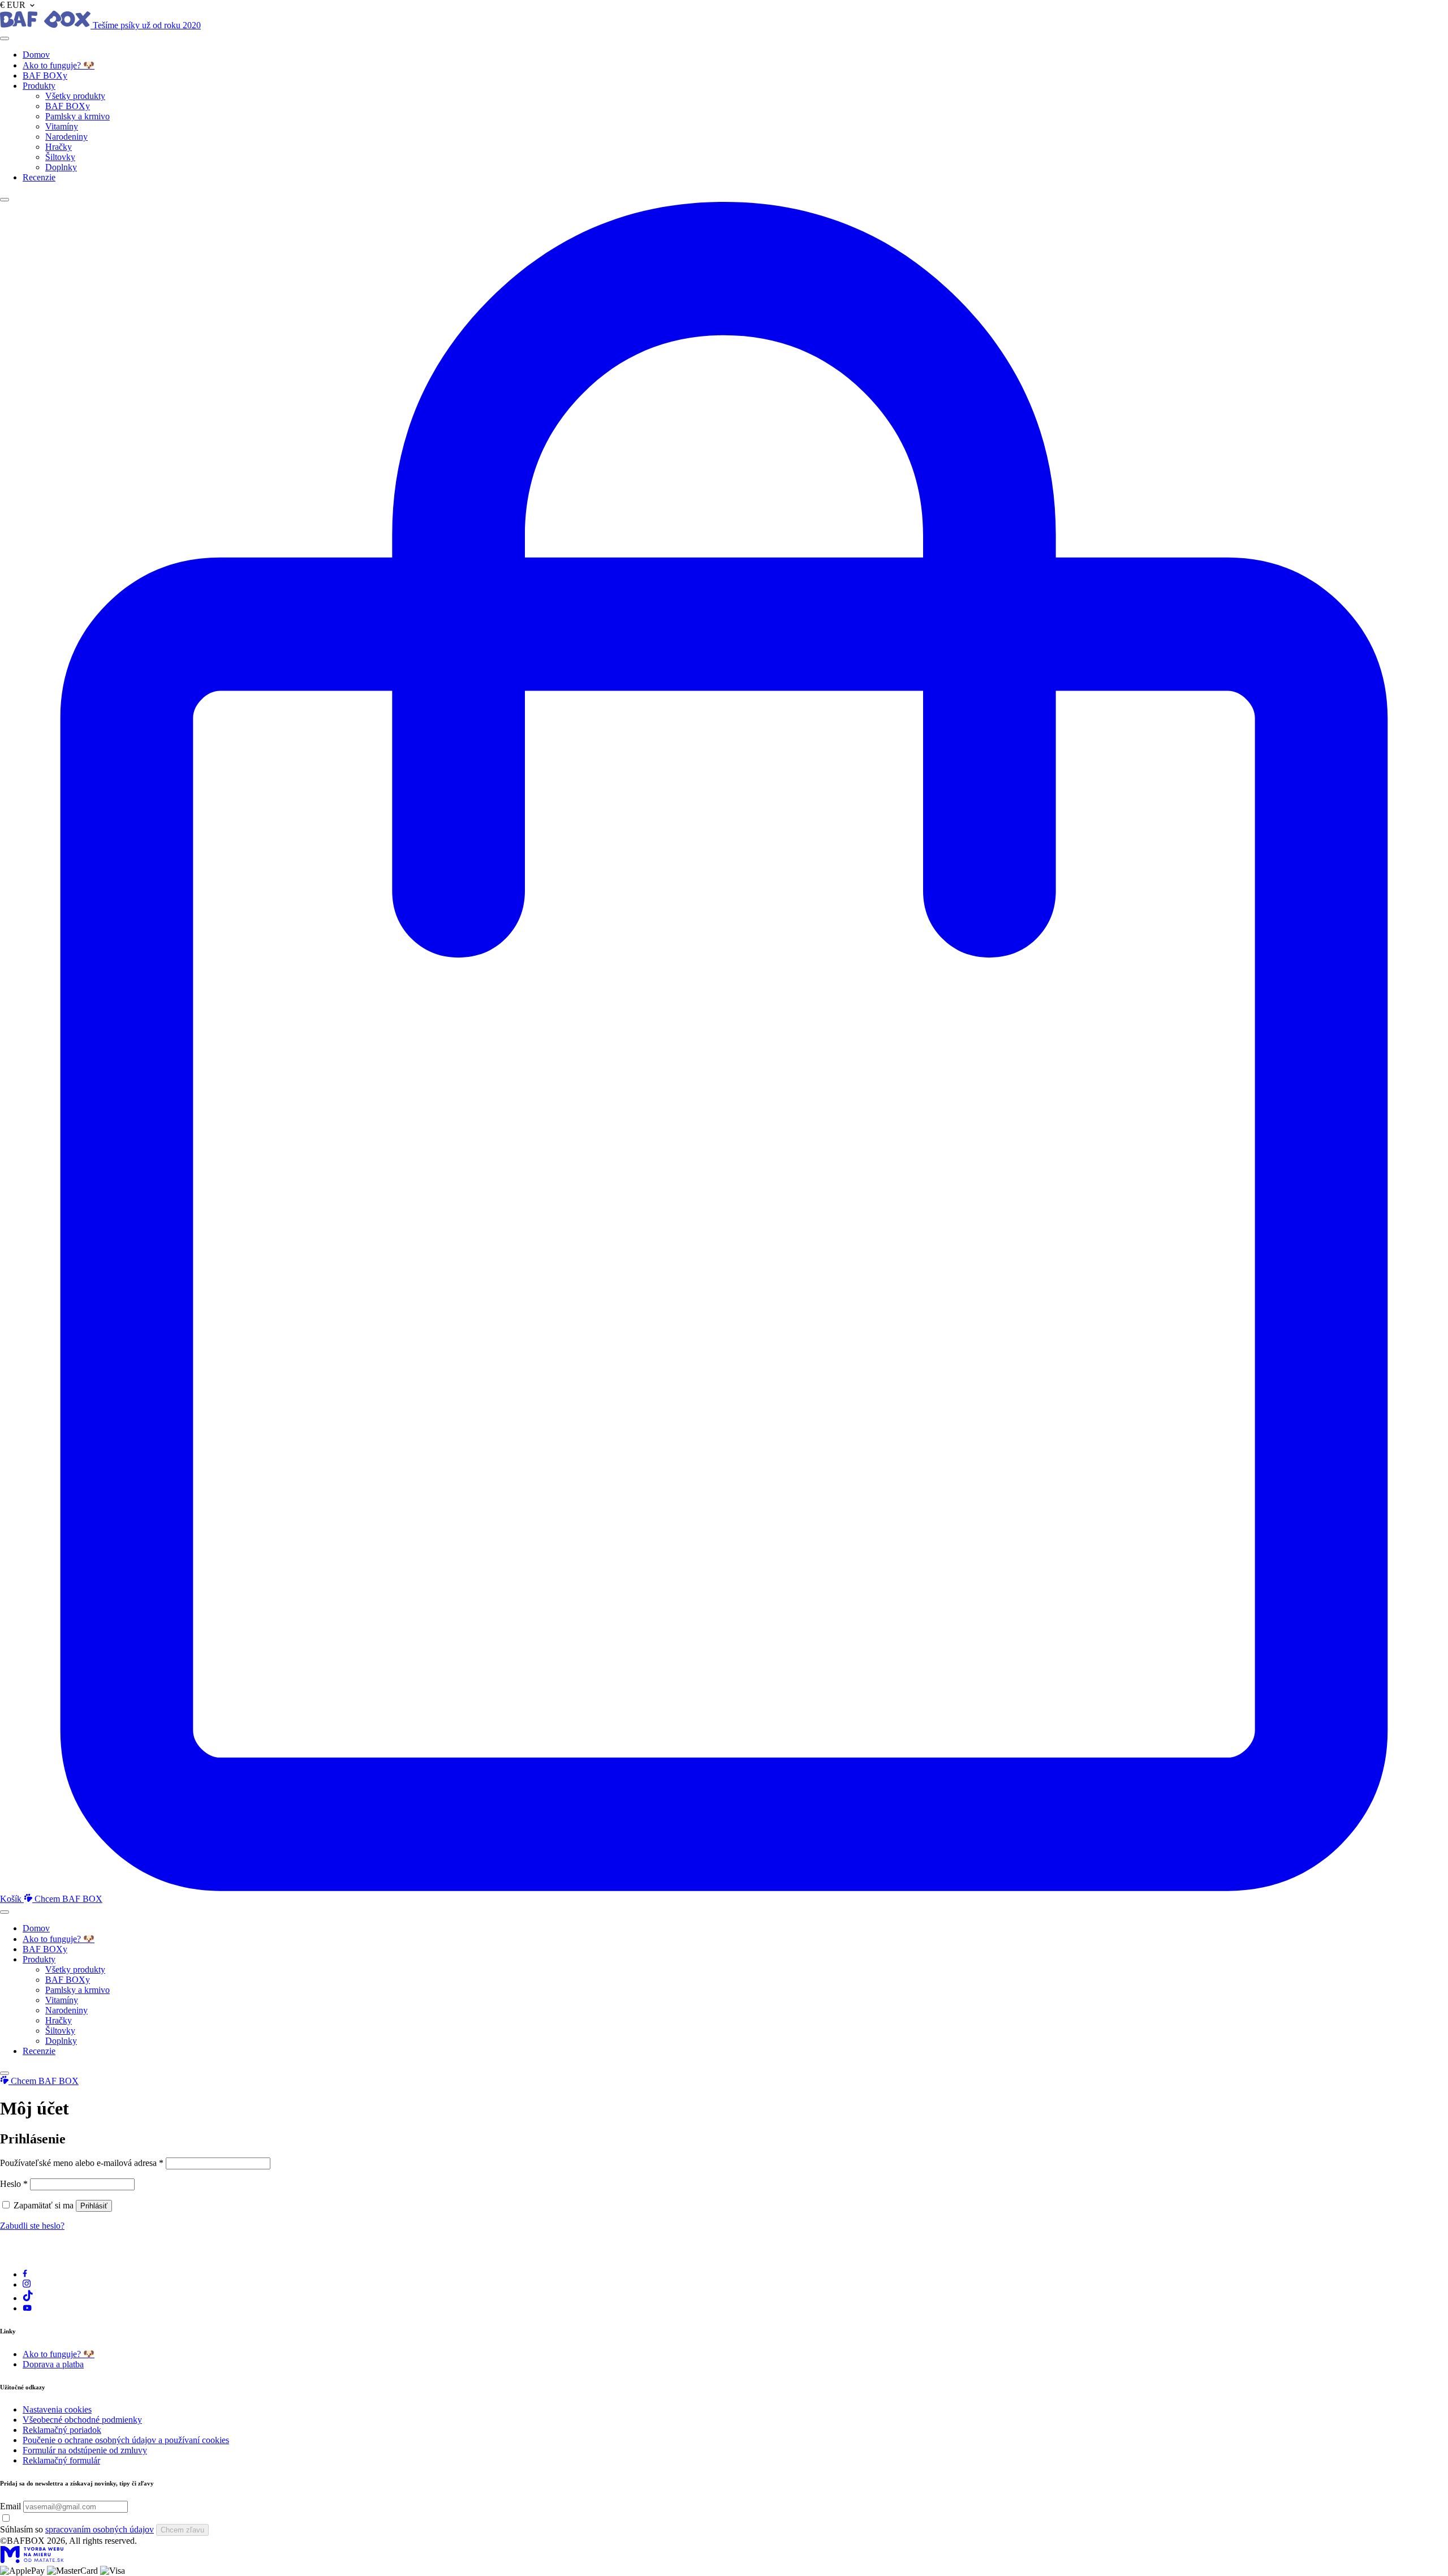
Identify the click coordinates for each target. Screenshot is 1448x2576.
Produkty (39, 86)
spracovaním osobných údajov (100, 2529)
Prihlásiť (94, 2206)
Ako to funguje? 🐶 (59, 65)
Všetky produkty (75, 96)
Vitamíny (62, 126)
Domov (36, 55)
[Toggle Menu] (5, 38)
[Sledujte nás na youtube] (27, 2308)
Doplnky (61, 167)
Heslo (14, 2184)
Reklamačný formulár (61, 2460)
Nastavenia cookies (57, 2409)
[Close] (5, 200)
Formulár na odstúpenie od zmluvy (85, 2450)
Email (10, 2506)
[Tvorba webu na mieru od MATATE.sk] (32, 2560)
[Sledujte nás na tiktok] (28, 2298)
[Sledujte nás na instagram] (27, 2284)
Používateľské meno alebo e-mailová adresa (82, 2163)
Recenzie (39, 177)
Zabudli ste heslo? (32, 2226)
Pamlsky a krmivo (77, 116)
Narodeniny (66, 137)
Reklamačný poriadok (62, 2430)
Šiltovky (60, 157)
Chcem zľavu (182, 2530)
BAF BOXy (45, 75)
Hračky (59, 147)
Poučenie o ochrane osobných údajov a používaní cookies (126, 2440)
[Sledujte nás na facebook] (25, 2274)
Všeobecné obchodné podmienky (82, 2420)
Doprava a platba (53, 2364)
